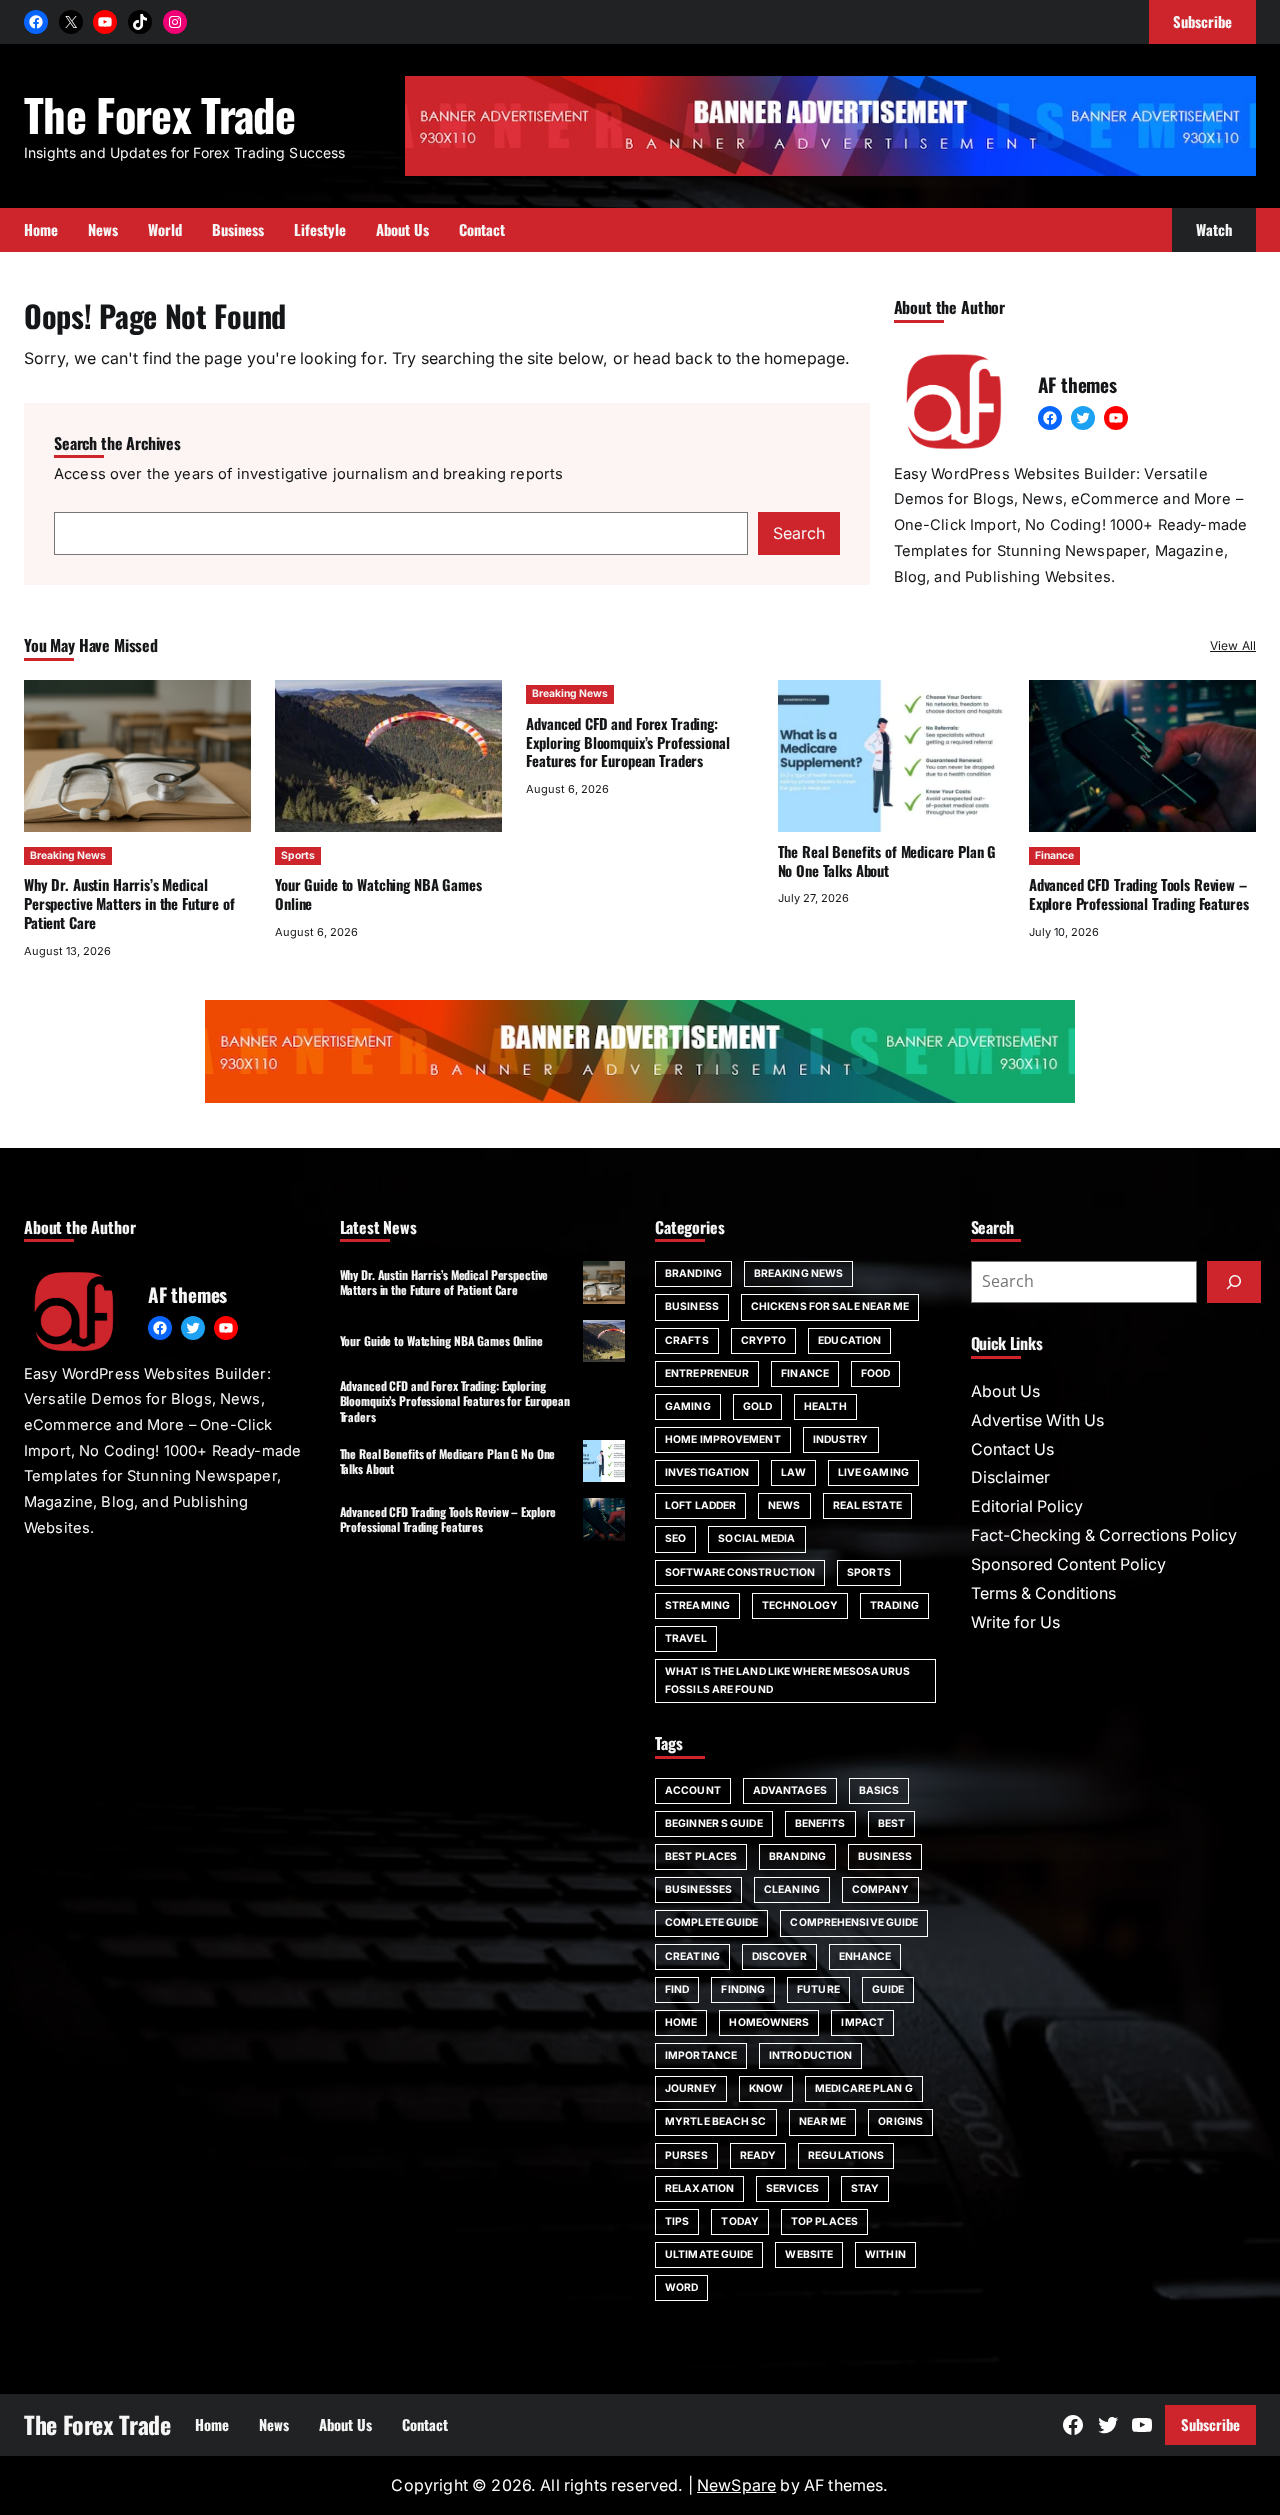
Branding (693, 1273)
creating (692, 1956)
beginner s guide (714, 1823)
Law (793, 1472)
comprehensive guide (854, 1922)
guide (888, 1989)
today (740, 2221)
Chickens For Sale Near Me (830, 1306)
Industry (841, 1439)
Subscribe (1210, 2424)
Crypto (764, 1340)
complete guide (711, 1922)
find (677, 1989)
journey (691, 2088)
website (809, 2254)
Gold (757, 1406)
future (818, 1989)
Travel (686, 1638)
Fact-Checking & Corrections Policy (1104, 1535)
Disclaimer (1010, 1477)
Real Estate (867, 1505)
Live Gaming (873, 1472)
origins (900, 2121)
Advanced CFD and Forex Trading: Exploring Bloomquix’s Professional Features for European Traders (627, 742)
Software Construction (740, 1572)
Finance (1054, 855)
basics (879, 1790)
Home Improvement (723, 1439)
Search (799, 533)
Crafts (687, 1340)
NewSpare (736, 2485)
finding (743, 1989)
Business (692, 1306)
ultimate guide (709, 2254)
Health (825, 1406)
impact (862, 2022)
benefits (820, 1823)
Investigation (707, 1472)
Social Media (756, 1538)
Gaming (688, 1406)
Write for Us (1015, 1622)
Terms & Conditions (1043, 1593)
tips (677, 2221)
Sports (298, 855)
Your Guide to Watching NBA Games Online (378, 893)
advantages (790, 1790)
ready (758, 2155)
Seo (675, 1538)
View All (1233, 645)
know (766, 2088)
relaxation (699, 2188)
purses (686, 2155)
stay (865, 2188)
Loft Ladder (700, 1505)
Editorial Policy (1027, 1506)
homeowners (769, 2022)
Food (875, 1373)
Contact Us (1012, 1449)
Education (849, 1340)
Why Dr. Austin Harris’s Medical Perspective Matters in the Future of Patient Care (129, 903)
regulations (846, 2155)
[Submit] (1234, 1282)
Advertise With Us (1037, 1420)
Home (681, 2022)
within (885, 2254)
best (891, 1823)
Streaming (697, 1605)
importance (701, 2055)
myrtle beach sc (716, 2121)
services (792, 2188)
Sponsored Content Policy (1068, 1564)
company (880, 1889)
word (681, 2287)
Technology (800, 1605)
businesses (698, 1889)
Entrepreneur (707, 1373)
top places (824, 2221)
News (784, 1505)
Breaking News (68, 855)
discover (779, 1956)
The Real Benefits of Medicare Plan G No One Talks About (887, 860)
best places (701, 1856)
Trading (894, 1605)
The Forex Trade (159, 114)
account (693, 1790)
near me (823, 2121)
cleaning (792, 1889)
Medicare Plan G (864, 2088)
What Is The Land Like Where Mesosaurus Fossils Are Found (787, 1680)
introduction (810, 2055)
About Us (1005, 1391)
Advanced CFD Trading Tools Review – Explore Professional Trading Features (1139, 893)
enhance (865, 1956)
